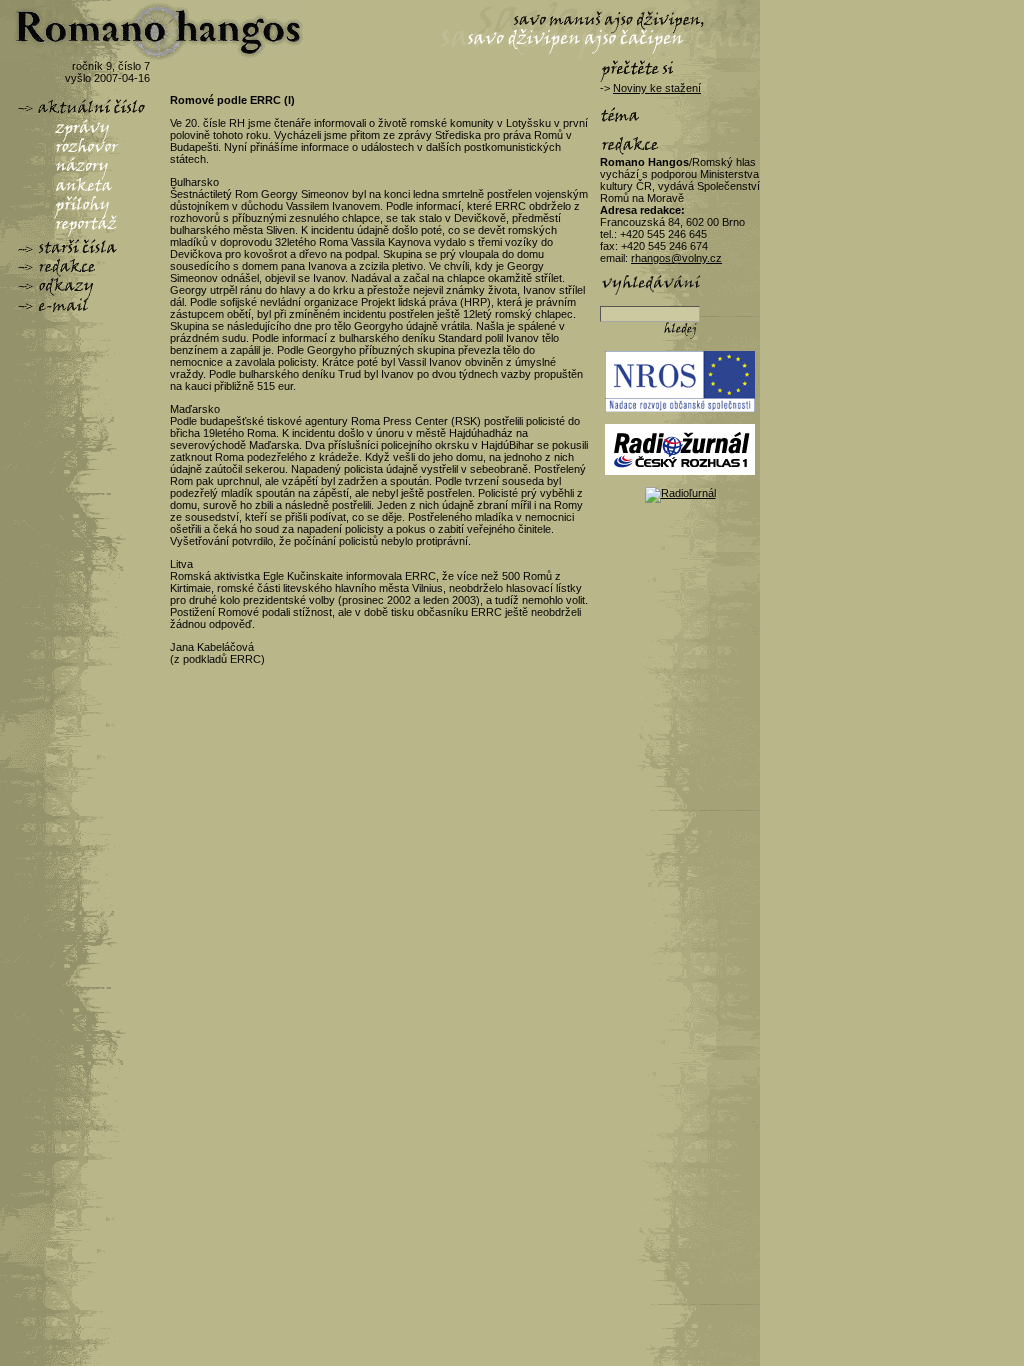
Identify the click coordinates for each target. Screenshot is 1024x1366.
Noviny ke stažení (657, 88)
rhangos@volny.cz (676, 258)
